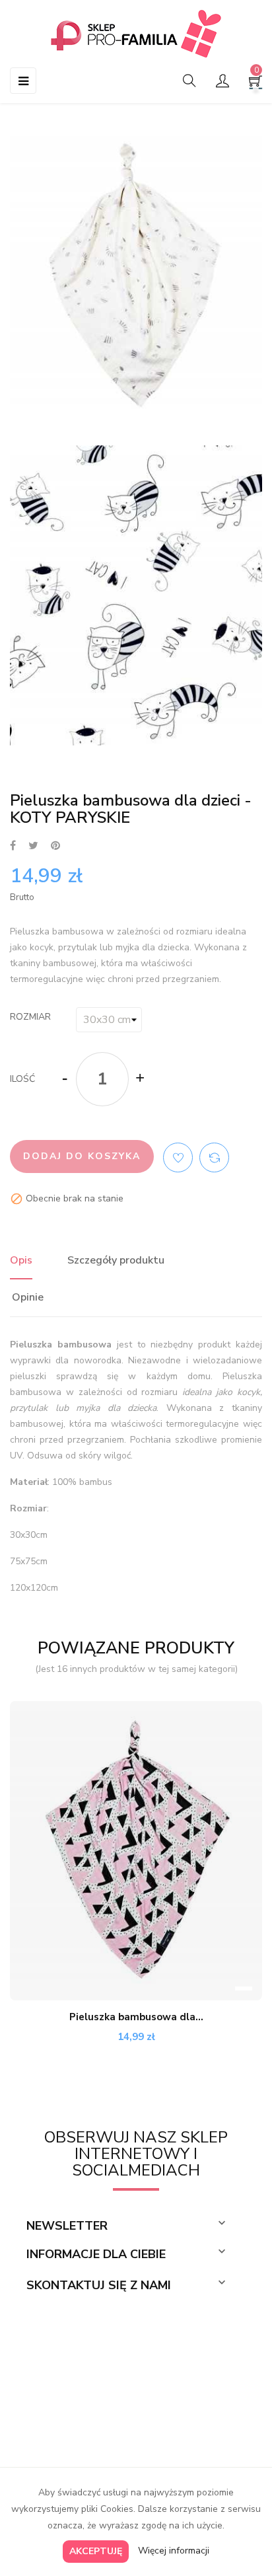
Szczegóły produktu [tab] (116, 1260)
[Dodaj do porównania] (214, 1157)
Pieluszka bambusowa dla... (136, 2017)
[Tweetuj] (33, 846)
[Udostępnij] (13, 846)
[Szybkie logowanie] (222, 82)
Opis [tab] (21, 1260)
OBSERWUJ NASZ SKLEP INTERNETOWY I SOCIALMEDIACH (136, 2154)
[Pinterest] (55, 846)
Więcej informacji (174, 2551)
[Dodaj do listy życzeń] (178, 1157)
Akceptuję (96, 2551)
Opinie (28, 1297)
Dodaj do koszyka (82, 1156)
